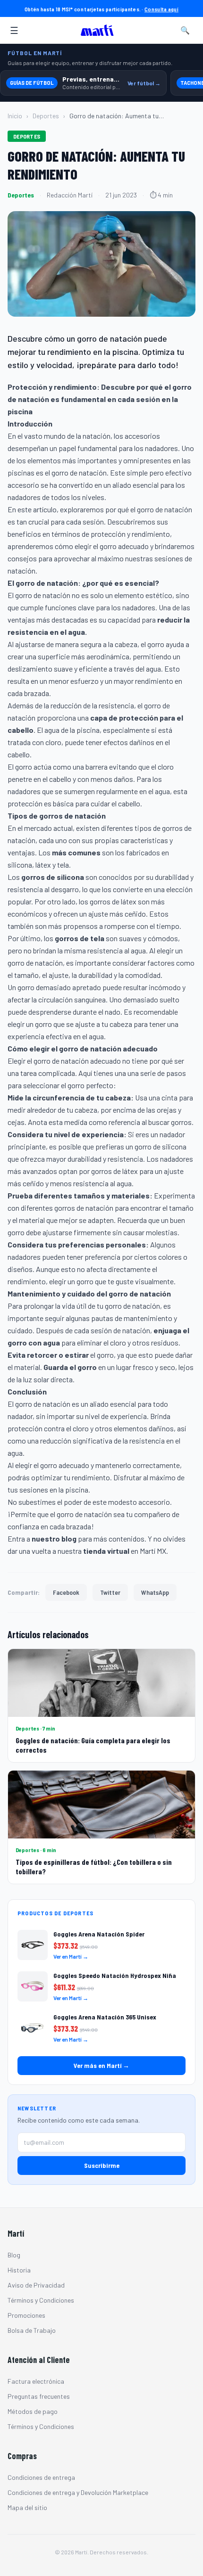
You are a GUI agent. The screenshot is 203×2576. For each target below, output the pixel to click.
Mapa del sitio (27, 2507)
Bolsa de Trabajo (32, 2330)
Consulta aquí (161, 9)
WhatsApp (155, 1592)
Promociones (26, 2315)
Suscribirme (102, 2165)
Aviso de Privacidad (36, 2285)
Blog (14, 2255)
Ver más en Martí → (101, 2065)
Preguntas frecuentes (39, 2396)
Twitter (110, 1592)
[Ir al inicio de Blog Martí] (100, 30)
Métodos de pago (33, 2411)
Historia (19, 2270)
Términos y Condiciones (41, 2300)
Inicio (15, 116)
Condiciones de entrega (41, 2477)
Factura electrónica (36, 2381)
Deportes (46, 116)
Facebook (66, 1592)
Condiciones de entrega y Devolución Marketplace (78, 2492)
